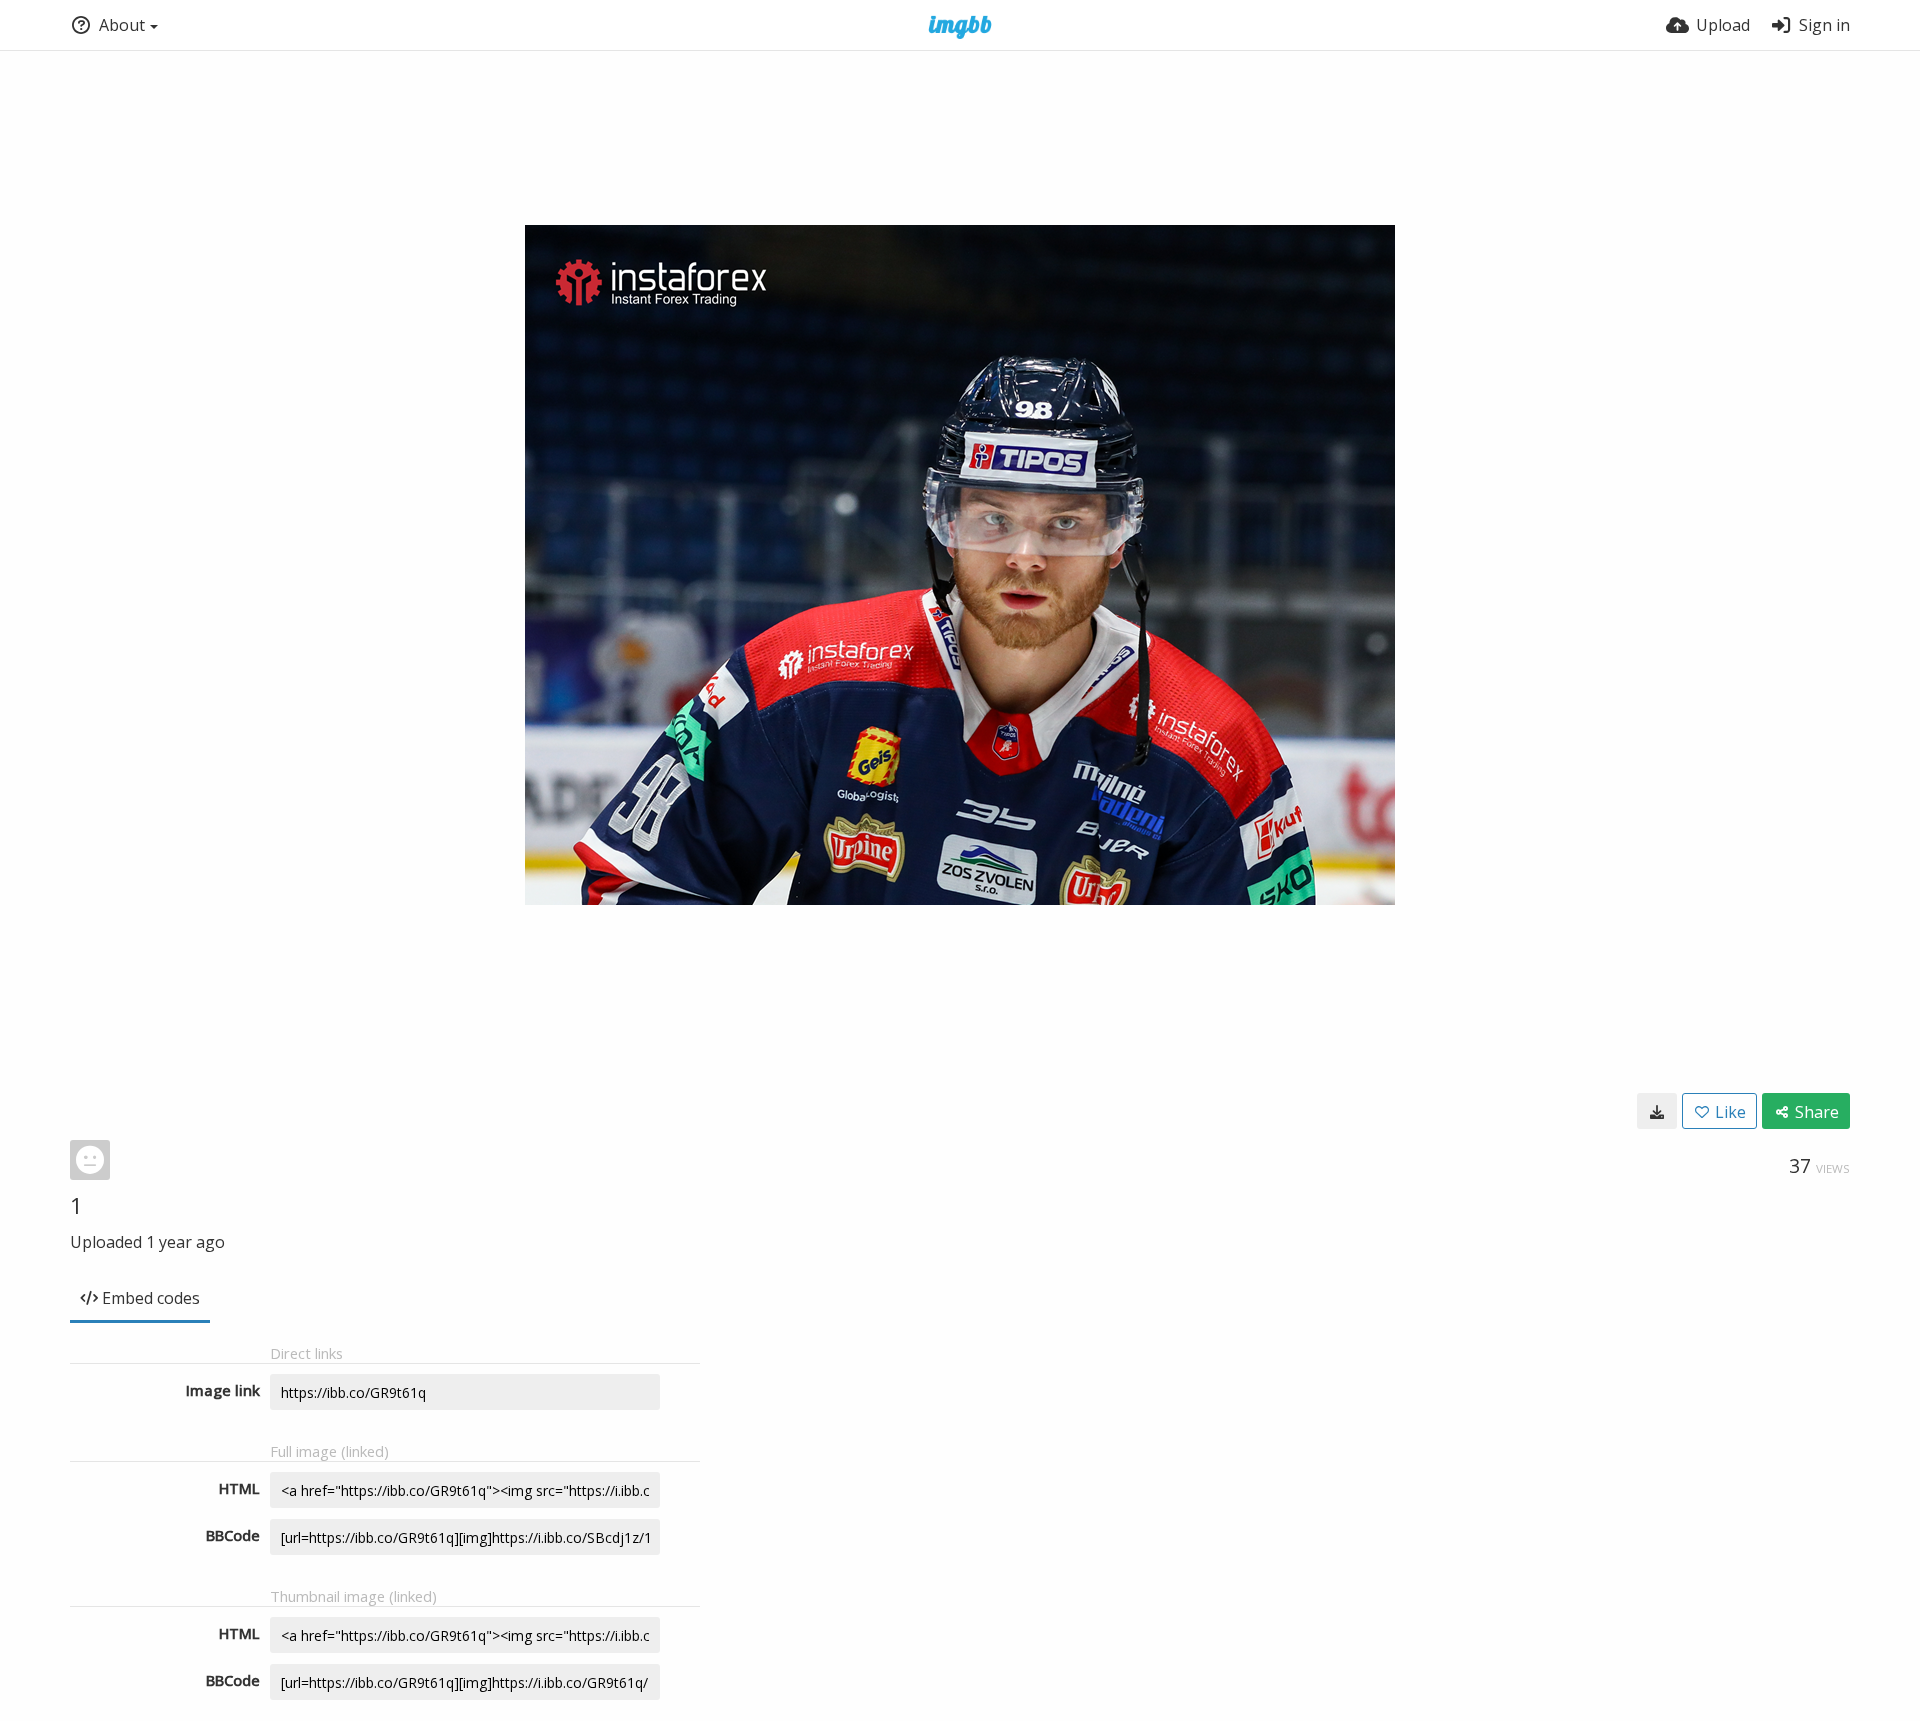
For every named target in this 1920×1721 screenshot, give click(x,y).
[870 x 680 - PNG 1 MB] (1657, 1111)
